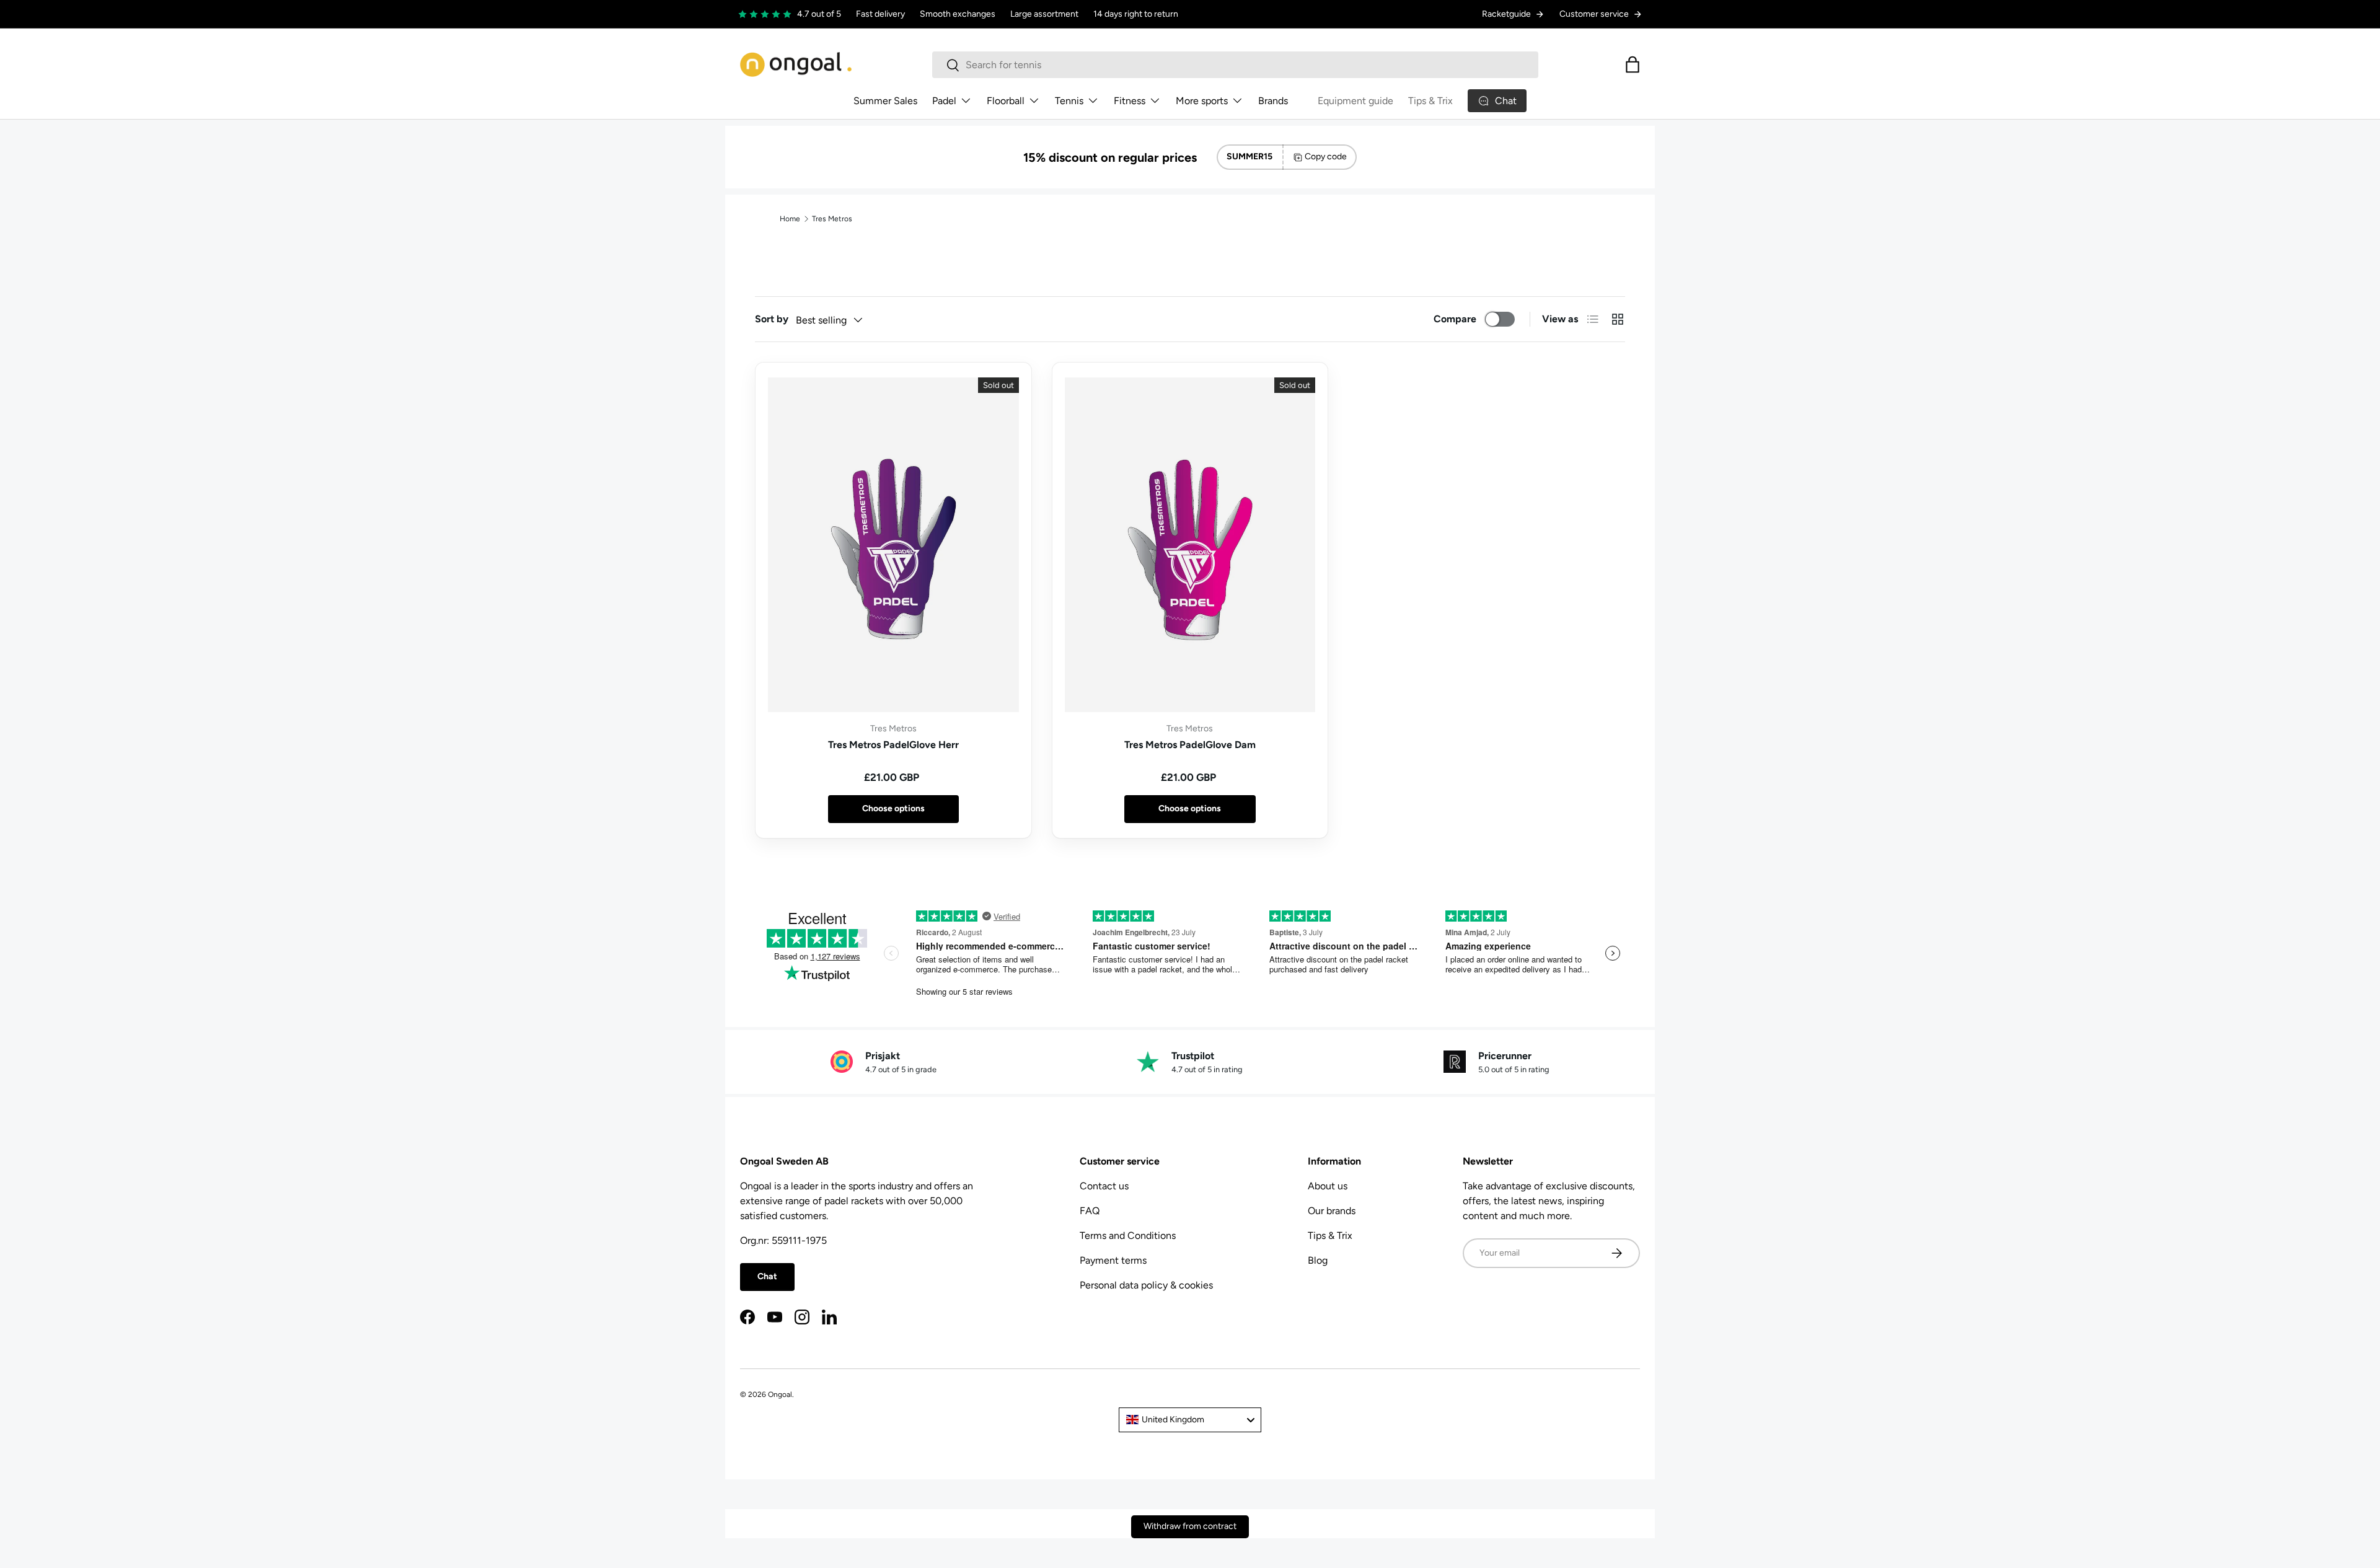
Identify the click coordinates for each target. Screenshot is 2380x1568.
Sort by (772, 319)
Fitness (1130, 101)
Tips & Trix (1430, 101)
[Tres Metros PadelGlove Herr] (893, 545)
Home (790, 219)
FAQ (1090, 1211)
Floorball (1006, 101)
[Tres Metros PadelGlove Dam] (1190, 545)
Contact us (1104, 1186)
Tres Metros (832, 219)
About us (1328, 1186)
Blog (1318, 1260)
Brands (1273, 101)
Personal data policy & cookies (1146, 1285)
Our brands (1332, 1211)
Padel (944, 101)
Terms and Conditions (1128, 1235)
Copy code (1326, 156)
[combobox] (1235, 65)
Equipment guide (1355, 101)
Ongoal (780, 1394)
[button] (1633, 64)
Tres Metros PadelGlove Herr (893, 745)
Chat (767, 1276)
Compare (1455, 319)
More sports (1202, 101)
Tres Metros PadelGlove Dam (1190, 745)
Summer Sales (885, 101)
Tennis (1069, 101)
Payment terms (1113, 1260)
